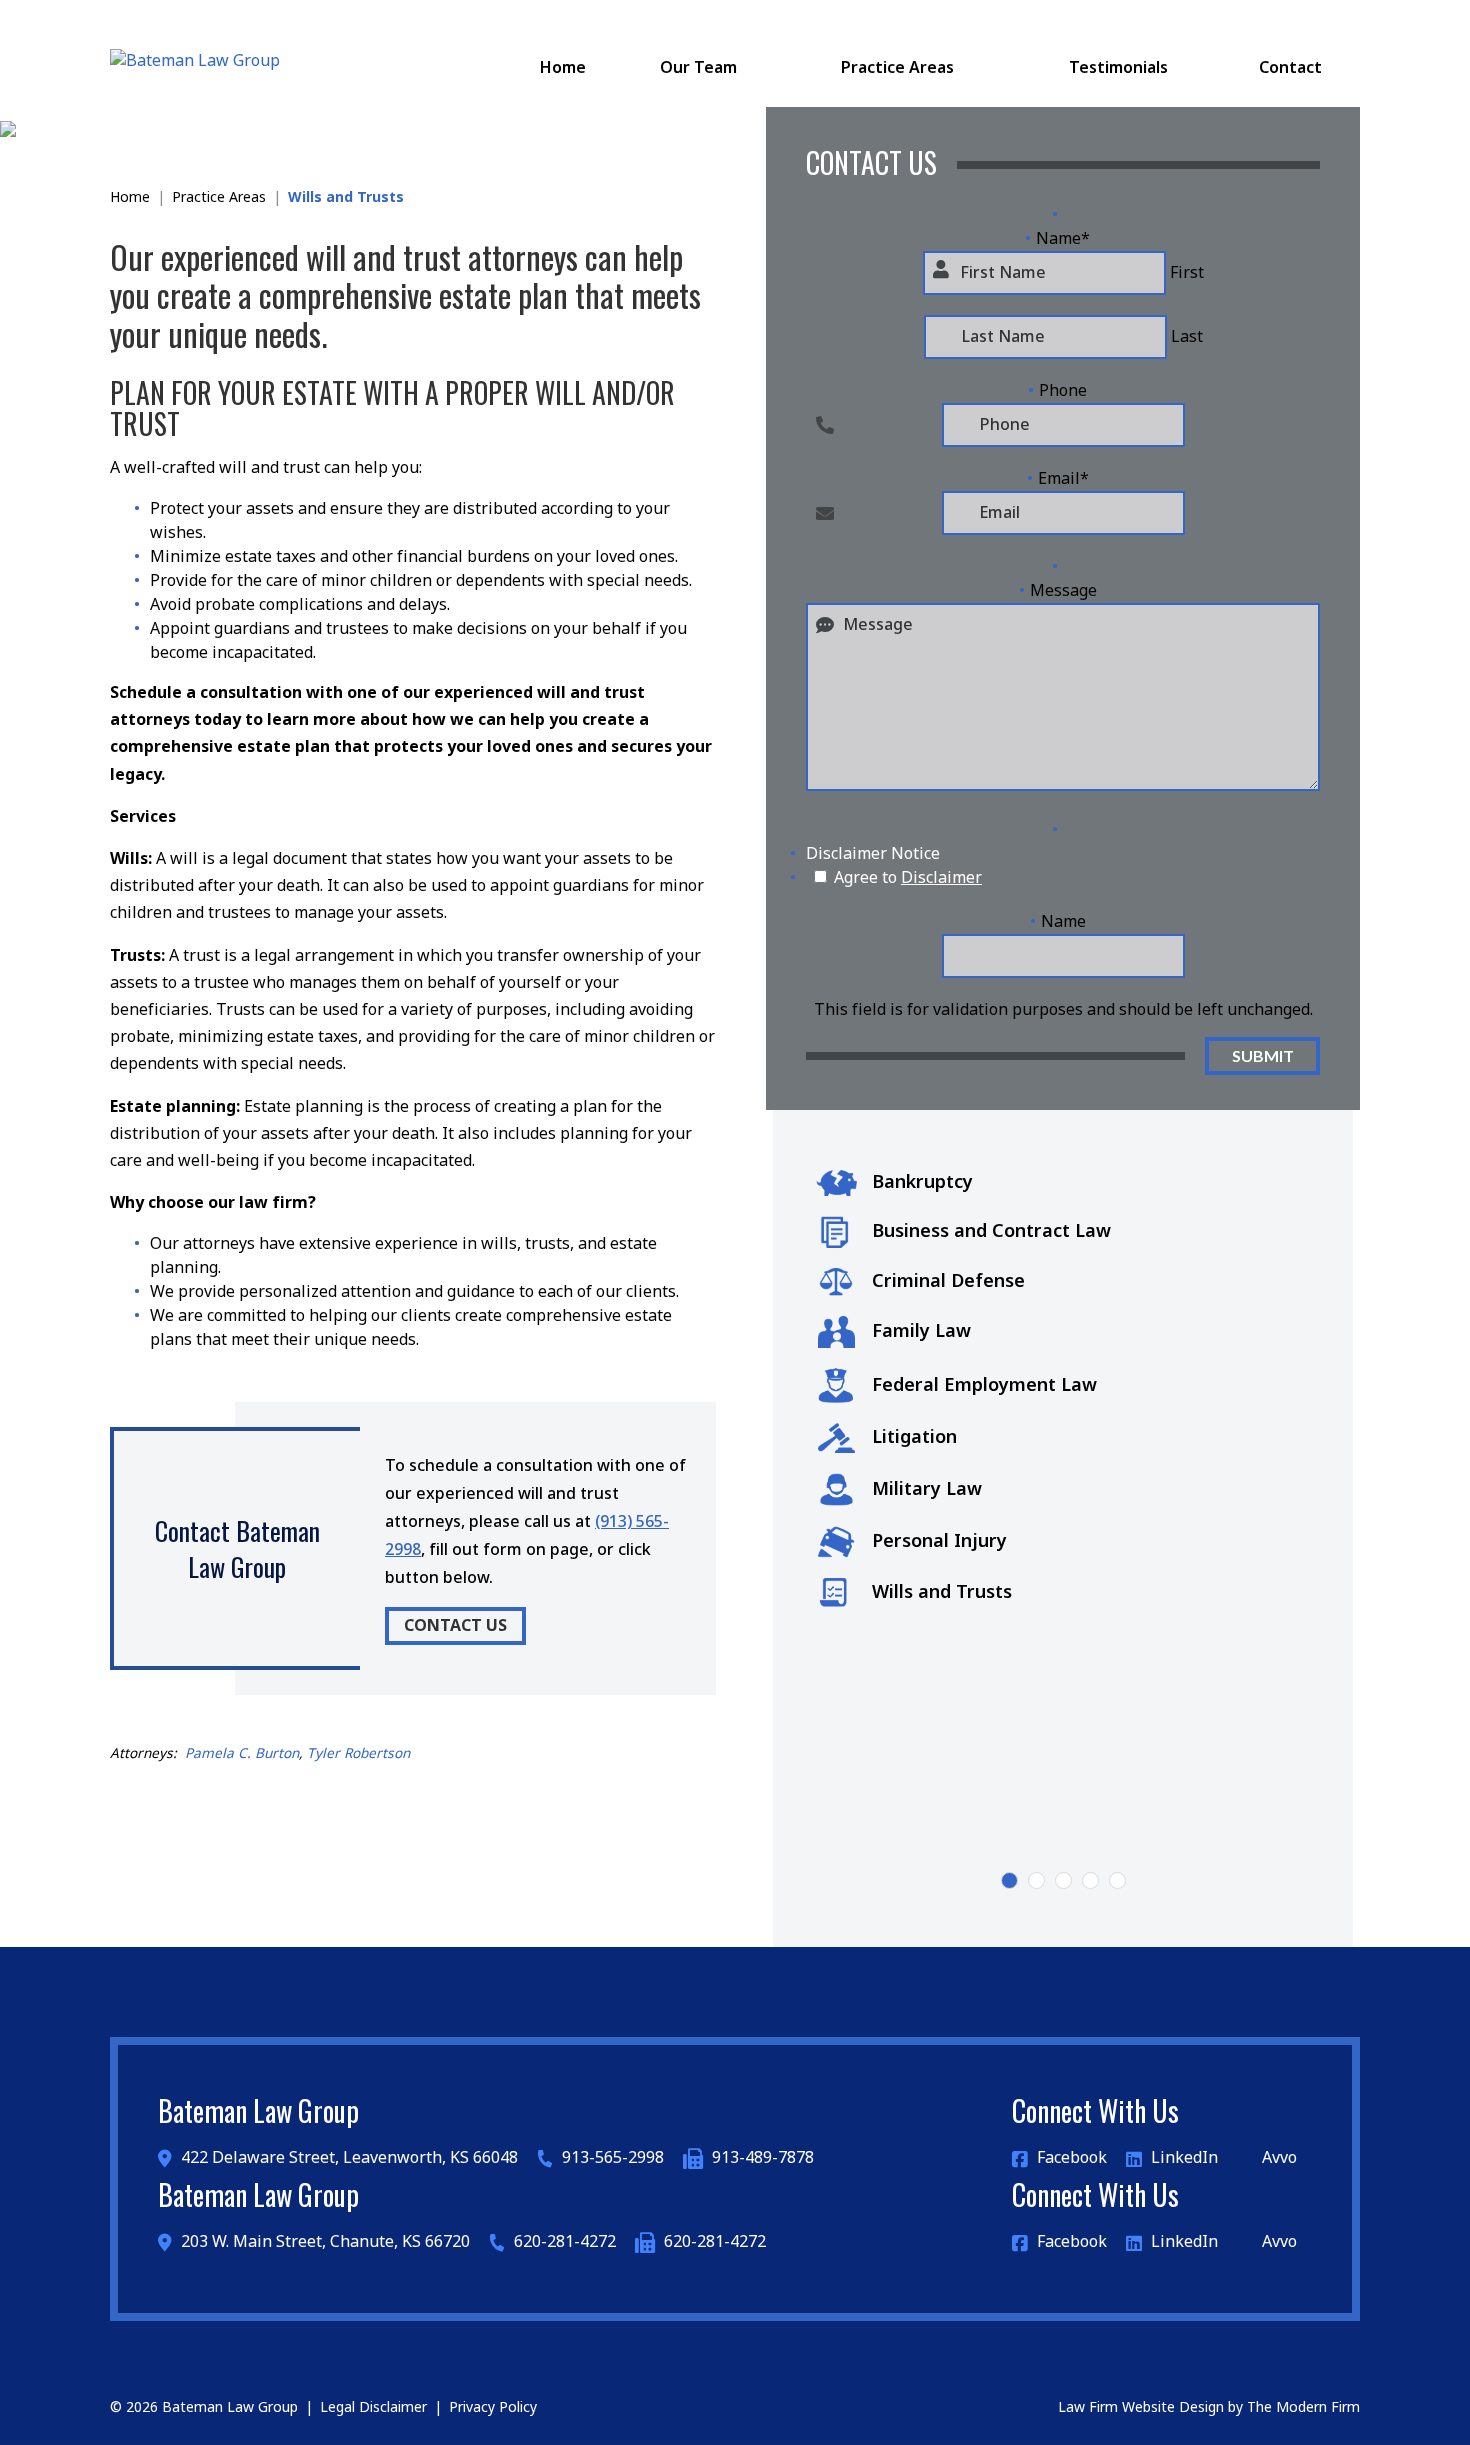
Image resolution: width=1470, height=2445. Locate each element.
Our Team (698, 68)
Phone (1063, 391)
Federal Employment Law (984, 1385)
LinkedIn (1184, 2158)
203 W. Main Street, (323, 2242)
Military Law (927, 1489)
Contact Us (455, 1626)
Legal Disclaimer (373, 2407)
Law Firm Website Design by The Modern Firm (1209, 2407)
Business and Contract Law (991, 1231)
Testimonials (1118, 68)
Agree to (908, 878)
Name (1063, 239)
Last (1187, 337)
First (1187, 273)
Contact (1290, 68)
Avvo (1277, 2158)
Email (1063, 479)
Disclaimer (941, 878)
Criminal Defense (948, 1281)
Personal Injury (939, 1541)
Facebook (1072, 2158)
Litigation (914, 1437)
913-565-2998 (613, 2158)
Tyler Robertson (358, 1754)
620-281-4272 (565, 2242)
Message (1063, 591)
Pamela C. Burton (242, 1754)
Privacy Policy (493, 2407)
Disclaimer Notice (873, 854)
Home (563, 68)
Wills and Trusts (942, 1592)
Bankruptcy (922, 1182)
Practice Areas (897, 68)
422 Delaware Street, (347, 2158)
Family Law (921, 1331)
